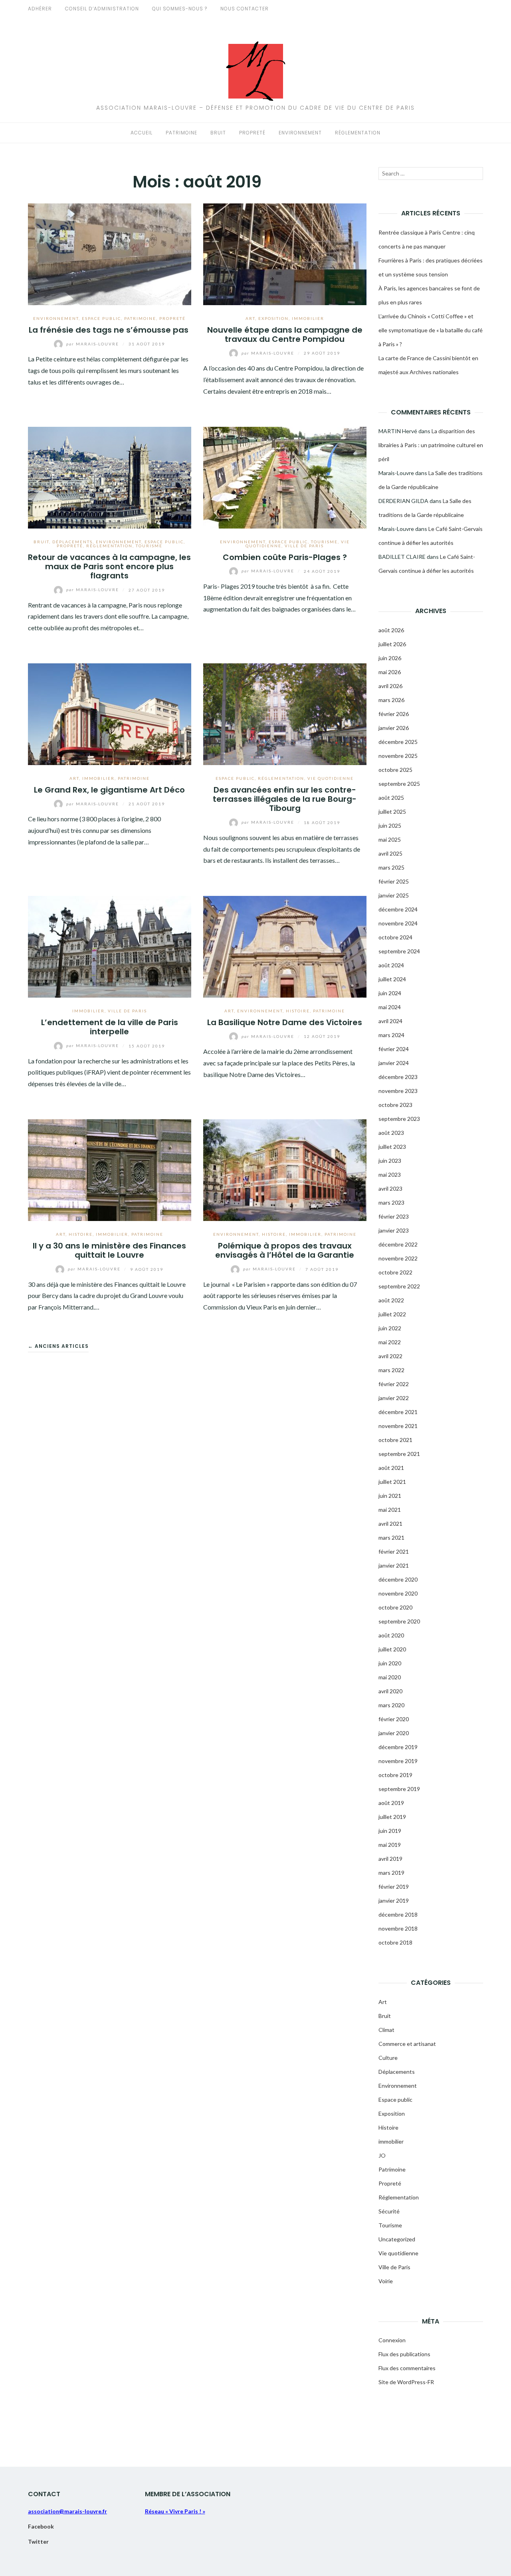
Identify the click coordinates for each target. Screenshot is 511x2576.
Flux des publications (404, 2354)
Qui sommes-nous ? (180, 9)
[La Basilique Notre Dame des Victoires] (285, 946)
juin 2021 (390, 1496)
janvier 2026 (394, 728)
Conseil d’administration (102, 9)
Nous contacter (245, 9)
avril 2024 (390, 1021)
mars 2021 (391, 1538)
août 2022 (391, 1300)
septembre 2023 (399, 1119)
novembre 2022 (398, 1258)
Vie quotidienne (331, 778)
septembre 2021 (399, 1454)
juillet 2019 (392, 1817)
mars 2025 (391, 867)
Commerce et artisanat (407, 2044)
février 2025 (394, 881)
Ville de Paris (304, 546)
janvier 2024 (394, 1063)
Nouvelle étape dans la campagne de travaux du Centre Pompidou (285, 334)
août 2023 (391, 1133)
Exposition (273, 318)
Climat (386, 2030)
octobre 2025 (395, 770)
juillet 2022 (392, 1314)
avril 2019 (390, 1859)
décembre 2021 (398, 1412)
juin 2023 (390, 1161)
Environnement (300, 133)
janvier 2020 (394, 1733)
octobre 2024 (395, 937)
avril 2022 (390, 1356)
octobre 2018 (395, 1942)
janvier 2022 (394, 1398)
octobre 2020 (395, 1607)
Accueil (142, 133)
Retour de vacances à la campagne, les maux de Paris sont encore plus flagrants (109, 567)
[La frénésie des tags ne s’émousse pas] (110, 253)
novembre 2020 (398, 1593)
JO (382, 2155)
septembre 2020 (399, 1621)
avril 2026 (390, 686)
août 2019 (391, 1803)
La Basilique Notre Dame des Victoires (285, 1022)
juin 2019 (390, 1831)
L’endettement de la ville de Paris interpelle (110, 1027)
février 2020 (394, 1719)
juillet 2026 (392, 644)
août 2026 (391, 630)
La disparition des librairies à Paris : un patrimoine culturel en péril (431, 445)
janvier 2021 (394, 1565)
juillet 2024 (392, 979)
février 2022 (394, 1384)
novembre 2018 (398, 1928)
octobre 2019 (395, 1775)
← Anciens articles (58, 1346)
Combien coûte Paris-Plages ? (285, 557)
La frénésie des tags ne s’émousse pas (110, 330)
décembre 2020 (398, 1579)
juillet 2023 (392, 1147)
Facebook (41, 2526)
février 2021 (394, 1551)
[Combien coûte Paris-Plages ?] (285, 476)
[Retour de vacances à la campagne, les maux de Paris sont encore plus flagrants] (110, 476)
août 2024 (391, 965)
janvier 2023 (394, 1230)
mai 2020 (390, 1677)
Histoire (298, 1011)
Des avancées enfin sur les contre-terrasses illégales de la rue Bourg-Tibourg (285, 799)
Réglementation (358, 133)
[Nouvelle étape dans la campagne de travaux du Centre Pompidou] (285, 253)
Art (250, 318)
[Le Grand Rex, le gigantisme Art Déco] (110, 713)
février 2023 (394, 1216)
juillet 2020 (392, 1649)
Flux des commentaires (407, 2368)
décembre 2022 (398, 1244)
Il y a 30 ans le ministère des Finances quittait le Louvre (109, 1250)
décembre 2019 (398, 1747)
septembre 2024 (399, 951)
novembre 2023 (398, 1091)
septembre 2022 (399, 1286)
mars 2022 (391, 1370)
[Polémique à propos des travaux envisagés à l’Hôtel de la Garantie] (285, 1169)
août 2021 (391, 1468)
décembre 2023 (398, 1077)
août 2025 (391, 798)
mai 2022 (390, 1342)
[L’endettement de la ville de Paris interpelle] (110, 946)
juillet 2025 (392, 812)
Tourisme (149, 546)
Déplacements (72, 542)
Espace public (101, 318)
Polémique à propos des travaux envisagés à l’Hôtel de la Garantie (285, 1250)
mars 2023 (391, 1202)
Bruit (218, 133)
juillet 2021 (392, 1482)
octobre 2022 (395, 1272)
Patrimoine (181, 133)
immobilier (308, 318)
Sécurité (389, 2211)
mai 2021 (390, 1510)
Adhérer (40, 9)
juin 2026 (390, 658)
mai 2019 (390, 1845)
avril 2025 (390, 853)
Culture (388, 2058)
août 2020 (391, 1635)
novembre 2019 (398, 1761)
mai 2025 (390, 839)
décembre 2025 (398, 742)
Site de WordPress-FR (406, 2382)
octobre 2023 (395, 1105)
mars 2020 (391, 1705)
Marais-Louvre (93, 344)
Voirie (386, 2281)
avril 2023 (390, 1188)
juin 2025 (390, 825)
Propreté (252, 133)
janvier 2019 (394, 1900)
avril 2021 (390, 1524)
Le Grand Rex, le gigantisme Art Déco (109, 790)
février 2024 (394, 1049)
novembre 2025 (398, 756)
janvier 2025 (394, 895)
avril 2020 (390, 1691)
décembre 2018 (398, 1914)
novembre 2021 (398, 1426)
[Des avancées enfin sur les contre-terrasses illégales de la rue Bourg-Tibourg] (285, 713)
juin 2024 (390, 993)
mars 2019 (391, 1873)
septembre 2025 (399, 784)
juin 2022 (390, 1328)
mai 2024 (390, 1007)
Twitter (38, 2541)
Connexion (392, 2340)
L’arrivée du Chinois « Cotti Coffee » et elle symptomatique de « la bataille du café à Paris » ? (431, 330)
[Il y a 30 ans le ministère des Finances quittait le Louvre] (110, 1169)
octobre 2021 (395, 1440)
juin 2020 (390, 1663)
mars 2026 (391, 700)
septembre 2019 (399, 1789)
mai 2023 (390, 1175)
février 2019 (394, 1887)
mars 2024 (391, 1035)
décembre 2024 (398, 909)
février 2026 (394, 714)
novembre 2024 (398, 923)
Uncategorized (397, 2239)
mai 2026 (390, 672)
